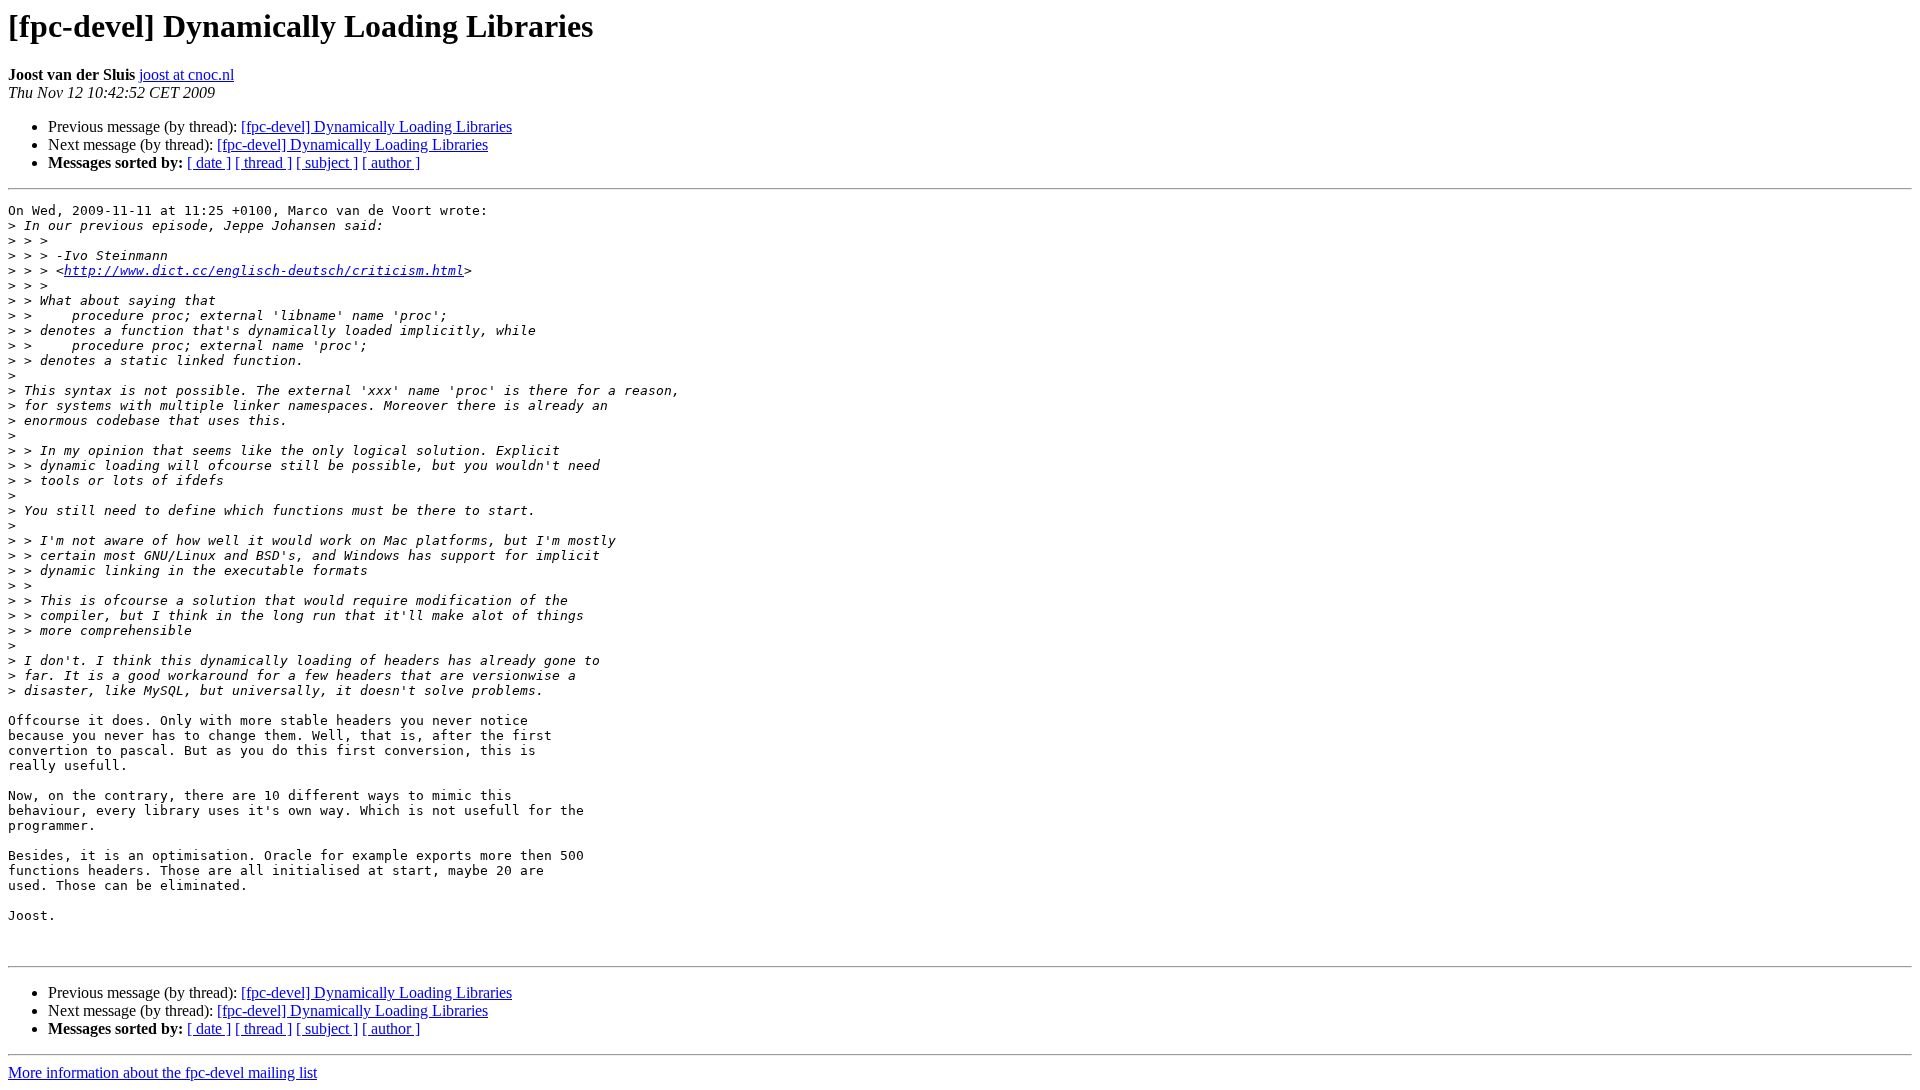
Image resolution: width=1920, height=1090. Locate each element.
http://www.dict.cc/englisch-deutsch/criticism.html (264, 270)
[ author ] (391, 162)
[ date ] (209, 162)
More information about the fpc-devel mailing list (162, 1072)
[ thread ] (263, 162)
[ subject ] (327, 162)
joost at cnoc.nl (186, 74)
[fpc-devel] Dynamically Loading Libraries (376, 126)
